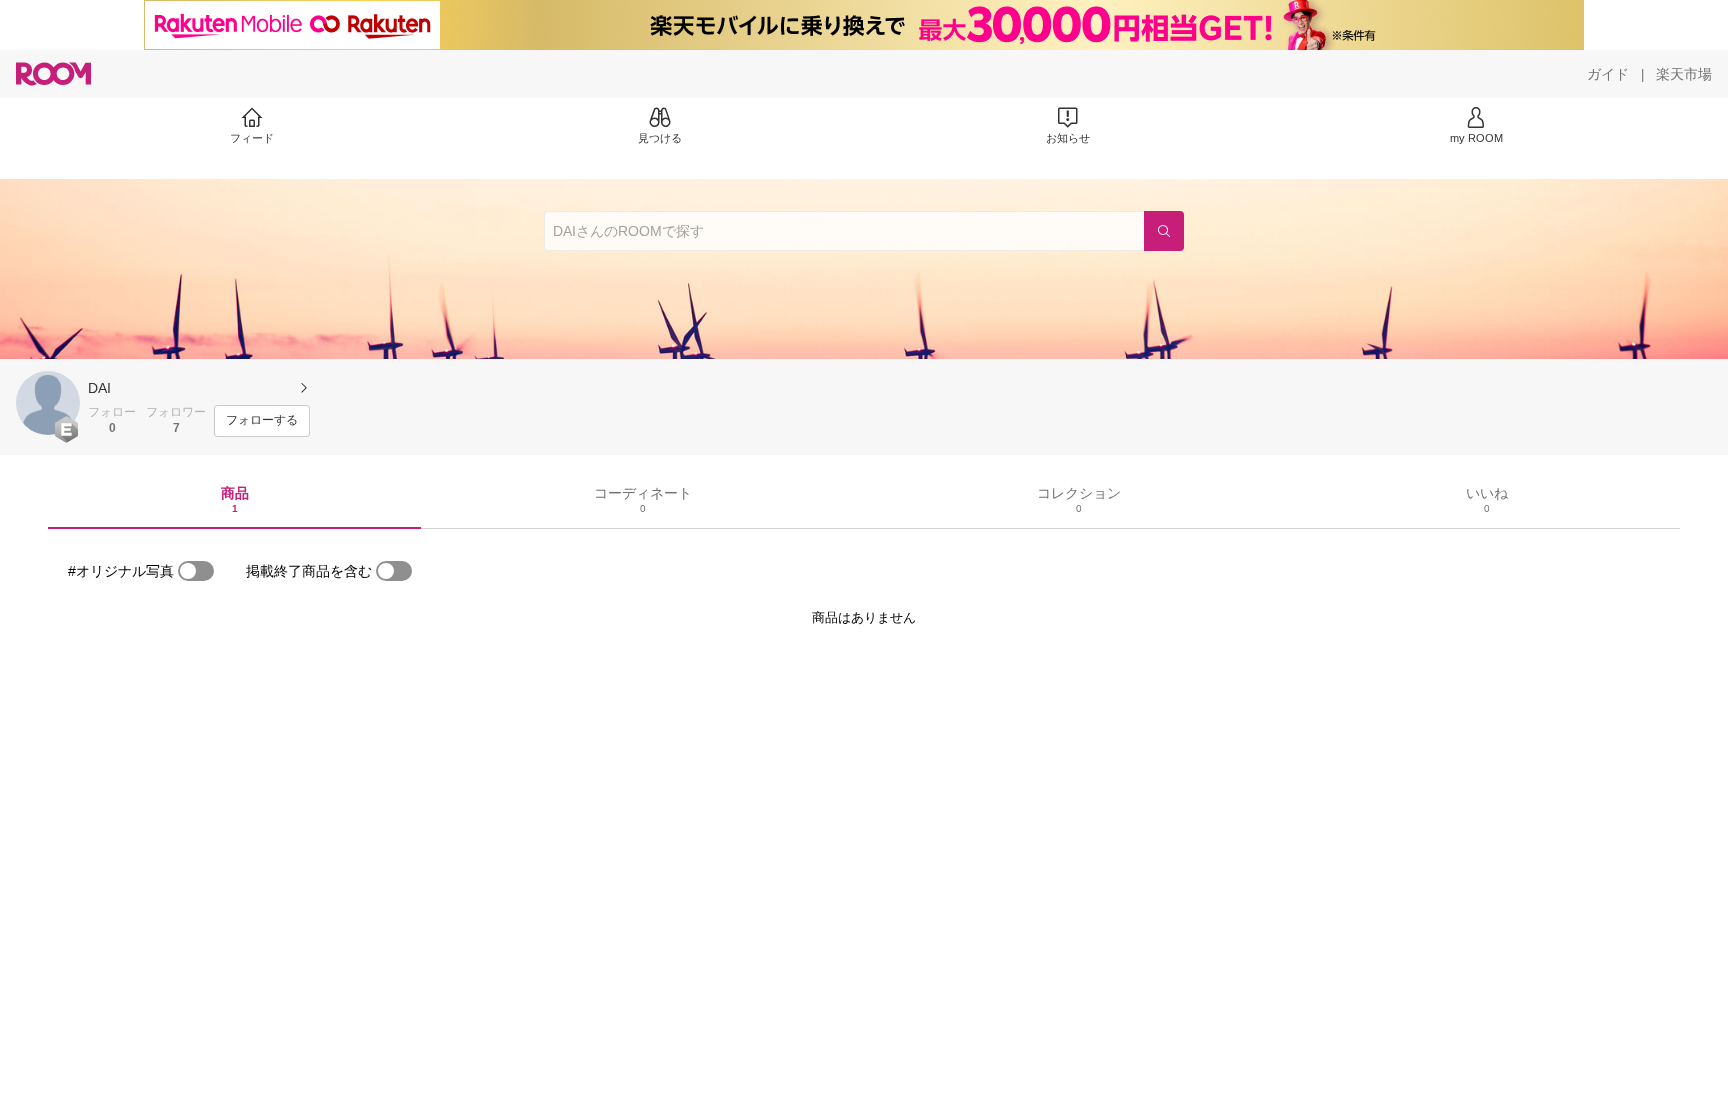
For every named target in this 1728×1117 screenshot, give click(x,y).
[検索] (1164, 231)
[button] (48, 403)
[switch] (196, 571)
